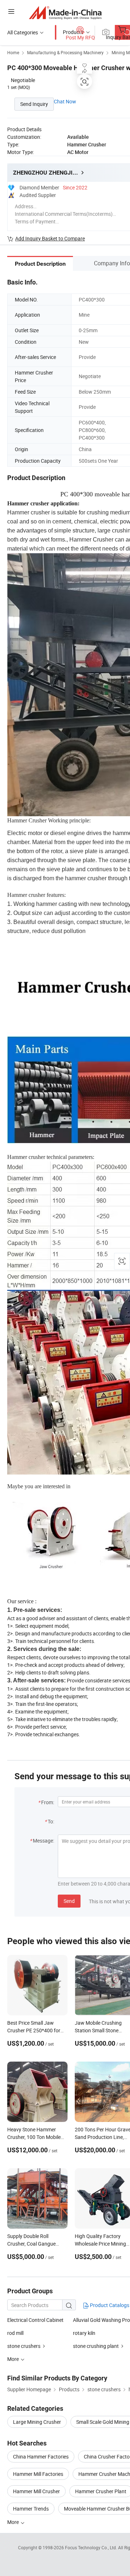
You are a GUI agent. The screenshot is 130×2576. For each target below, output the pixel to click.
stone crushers (24, 2346)
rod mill (15, 2333)
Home (13, 52)
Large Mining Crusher (37, 2422)
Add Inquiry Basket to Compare (50, 238)
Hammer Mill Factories (38, 2474)
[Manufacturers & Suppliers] (65, 12)
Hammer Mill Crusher (36, 2491)
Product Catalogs (109, 2305)
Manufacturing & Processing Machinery (65, 52)
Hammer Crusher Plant (101, 2491)
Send (69, 1901)
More (14, 2522)
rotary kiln (84, 2333)
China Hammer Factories (41, 2457)
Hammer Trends (31, 2509)
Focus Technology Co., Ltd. (92, 2547)
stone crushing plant (96, 2346)
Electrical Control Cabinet (35, 2320)
